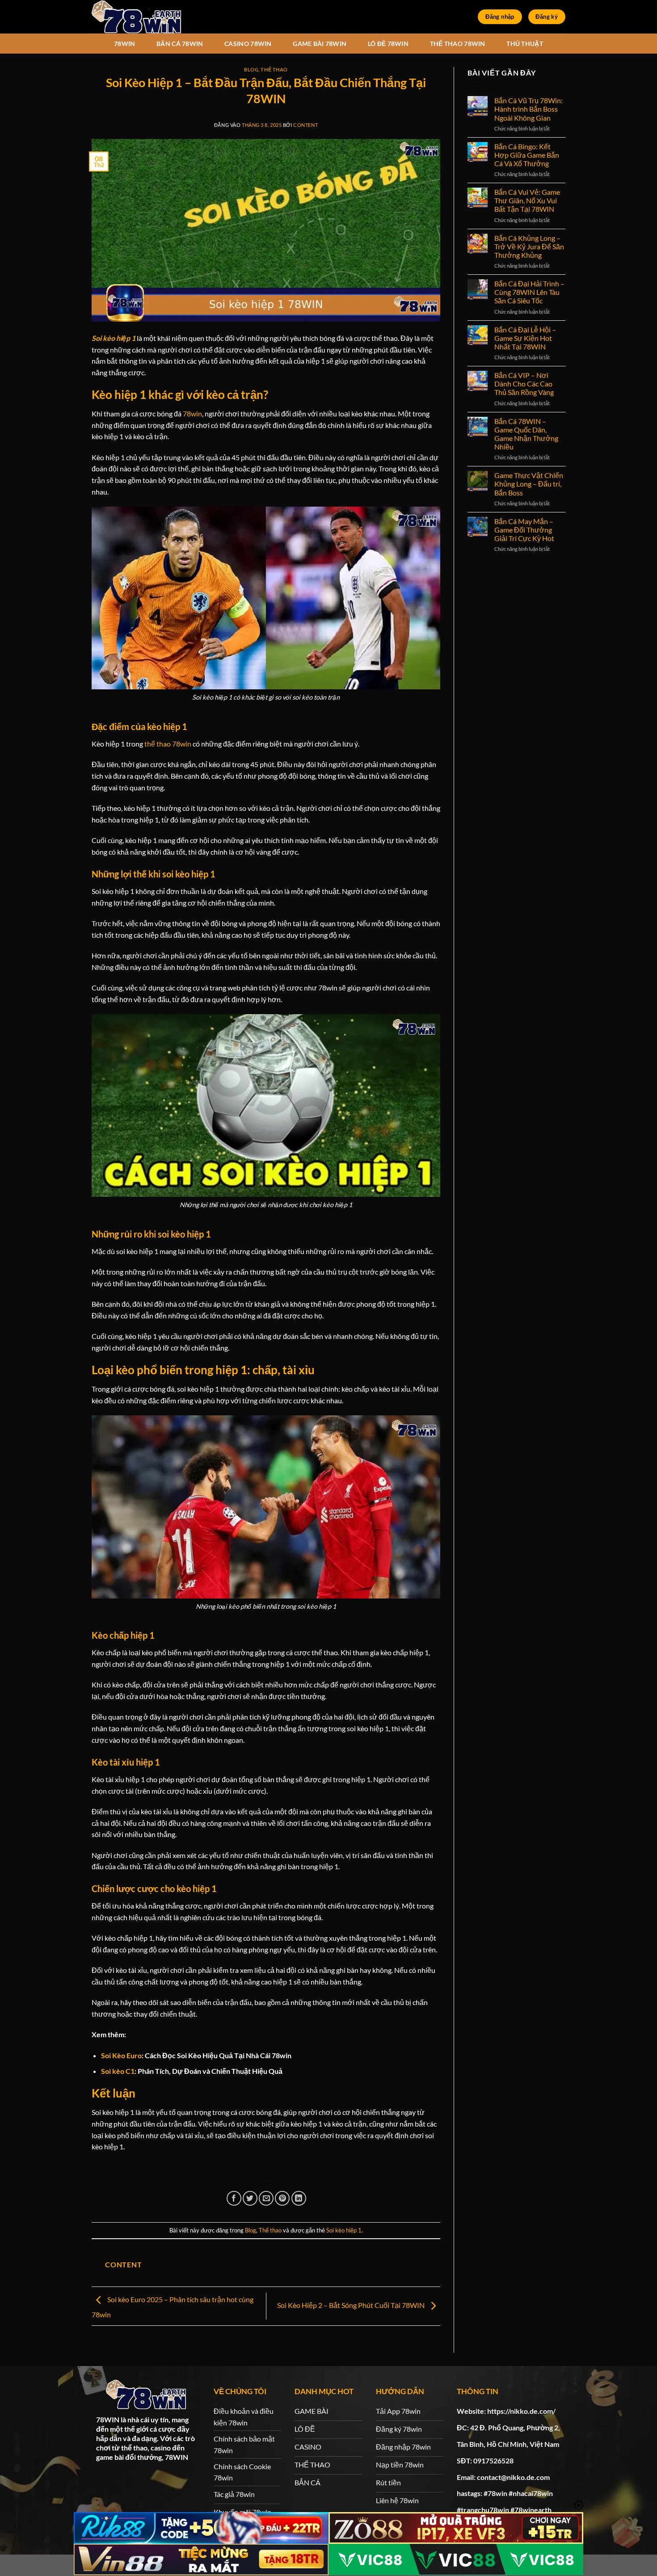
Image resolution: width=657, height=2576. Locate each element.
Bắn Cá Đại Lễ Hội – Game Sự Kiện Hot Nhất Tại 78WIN (525, 338)
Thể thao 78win (458, 44)
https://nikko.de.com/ (521, 2411)
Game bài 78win (320, 44)
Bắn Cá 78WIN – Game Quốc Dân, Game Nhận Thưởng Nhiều (526, 434)
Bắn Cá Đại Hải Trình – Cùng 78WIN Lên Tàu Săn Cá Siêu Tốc (529, 292)
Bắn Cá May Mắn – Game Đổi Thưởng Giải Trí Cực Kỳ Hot (524, 530)
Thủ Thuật (525, 44)
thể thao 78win (168, 744)
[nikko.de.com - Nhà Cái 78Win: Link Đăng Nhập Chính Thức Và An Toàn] (136, 17)
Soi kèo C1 (118, 2071)
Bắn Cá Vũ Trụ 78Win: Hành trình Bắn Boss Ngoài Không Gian (529, 109)
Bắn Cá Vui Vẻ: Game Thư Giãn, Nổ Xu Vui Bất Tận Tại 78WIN (527, 200)
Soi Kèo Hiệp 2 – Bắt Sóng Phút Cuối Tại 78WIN (352, 2305)
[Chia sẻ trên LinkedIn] (299, 2198)
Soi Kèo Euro (121, 2055)
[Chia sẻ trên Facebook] (234, 2198)
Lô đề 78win (388, 44)
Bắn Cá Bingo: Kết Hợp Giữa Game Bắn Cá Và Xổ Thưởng (527, 155)
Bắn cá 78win (180, 44)
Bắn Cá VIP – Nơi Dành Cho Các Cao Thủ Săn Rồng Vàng (524, 384)
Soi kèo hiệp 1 (344, 2230)
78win (124, 44)
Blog (251, 69)
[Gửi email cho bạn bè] (266, 2198)
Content (305, 125)
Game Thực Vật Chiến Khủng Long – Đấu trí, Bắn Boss (529, 484)
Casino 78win (248, 44)
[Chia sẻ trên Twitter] (250, 2198)
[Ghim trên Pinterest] (282, 2198)
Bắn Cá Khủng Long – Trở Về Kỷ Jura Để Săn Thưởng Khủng (529, 246)
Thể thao (274, 69)
